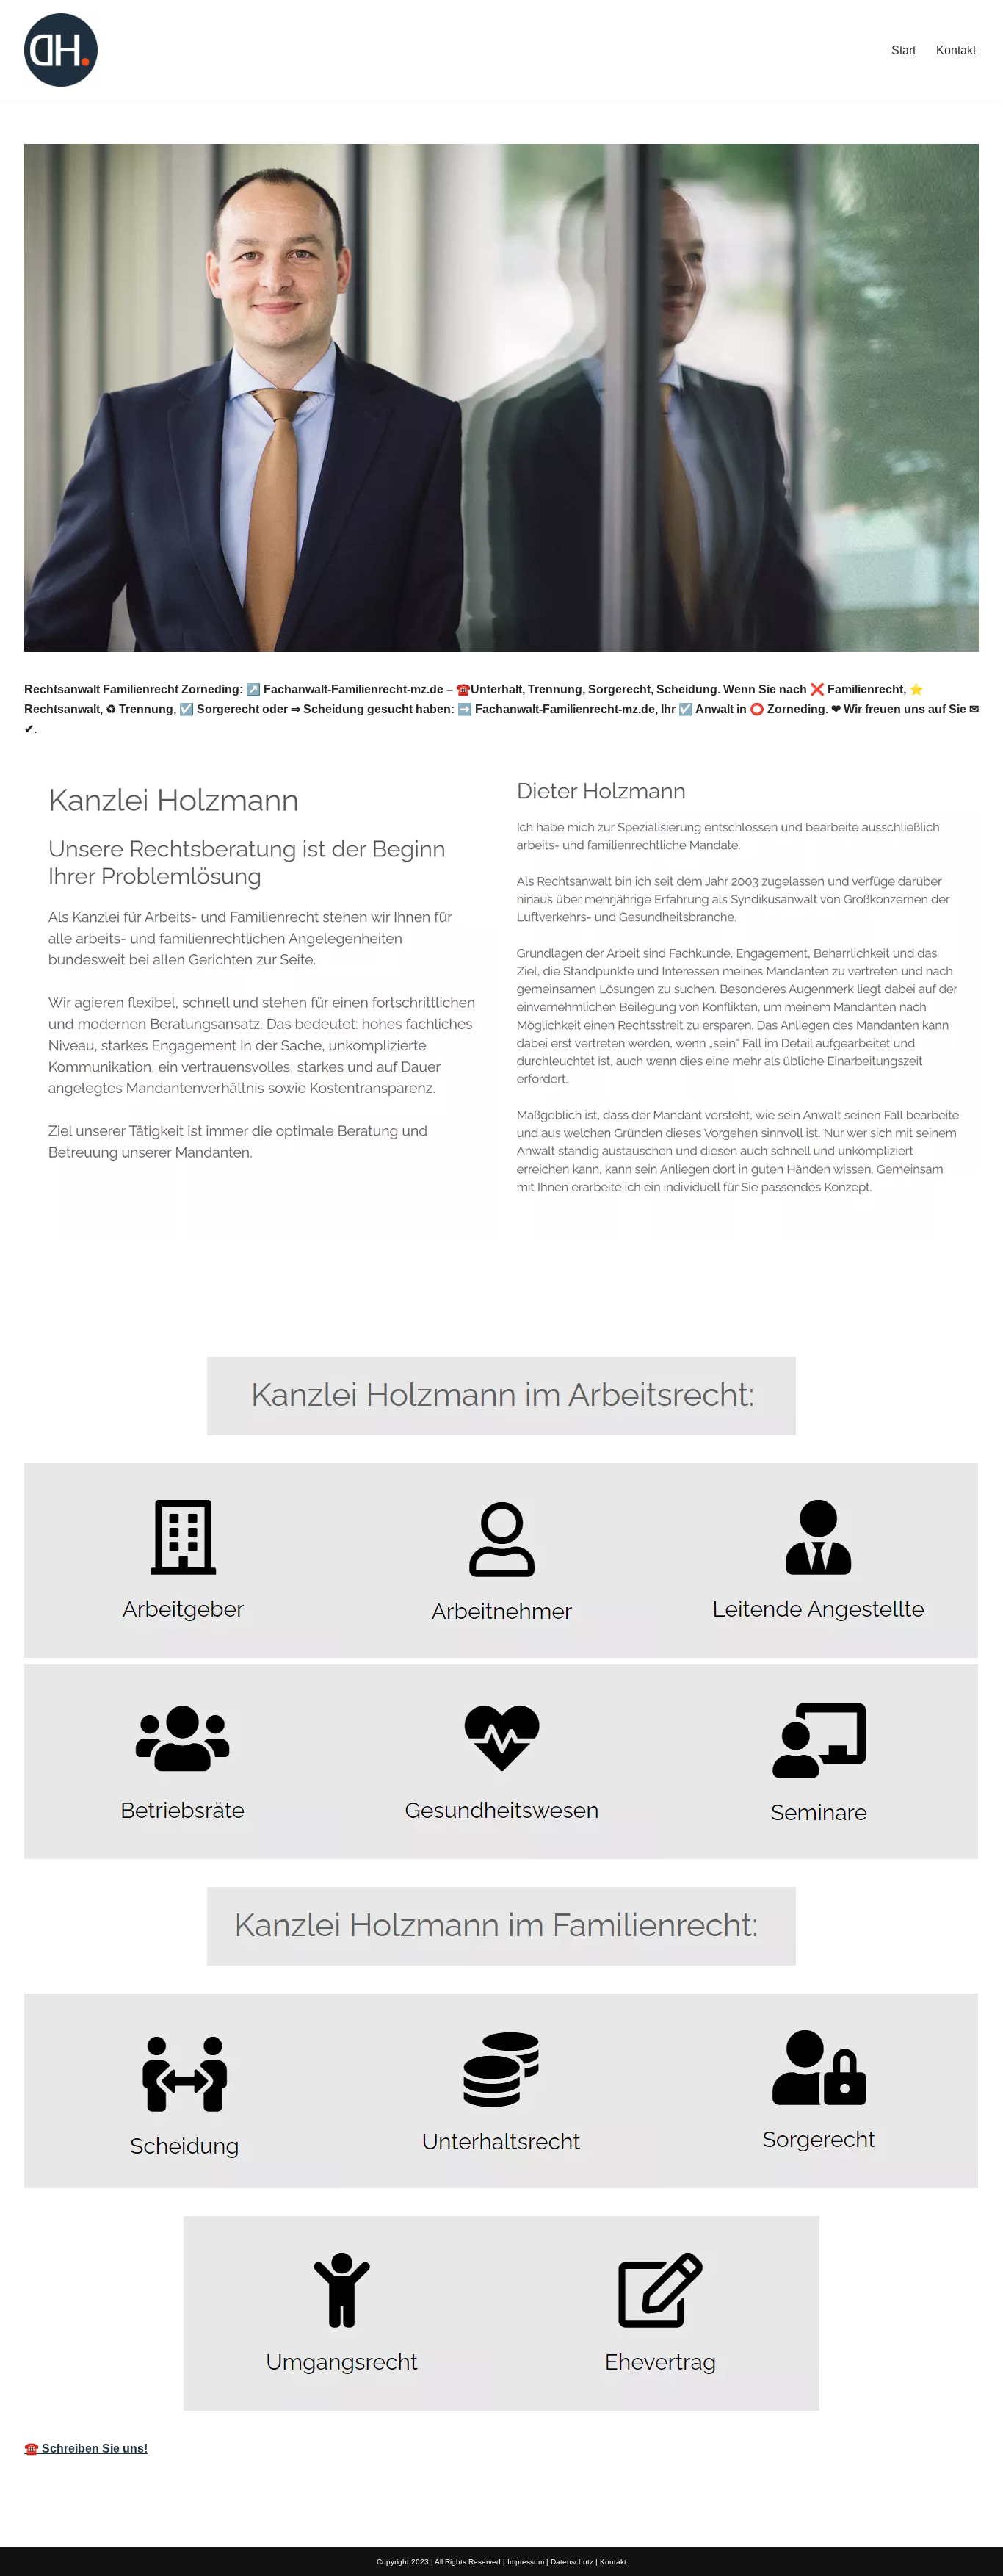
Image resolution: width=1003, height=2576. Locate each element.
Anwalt (69, 1323)
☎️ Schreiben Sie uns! (86, 2449)
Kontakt (956, 50)
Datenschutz (572, 2562)
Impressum (526, 2562)
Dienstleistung (181, 1323)
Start (904, 50)
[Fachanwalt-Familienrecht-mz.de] (61, 50)
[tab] (69, 1323)
